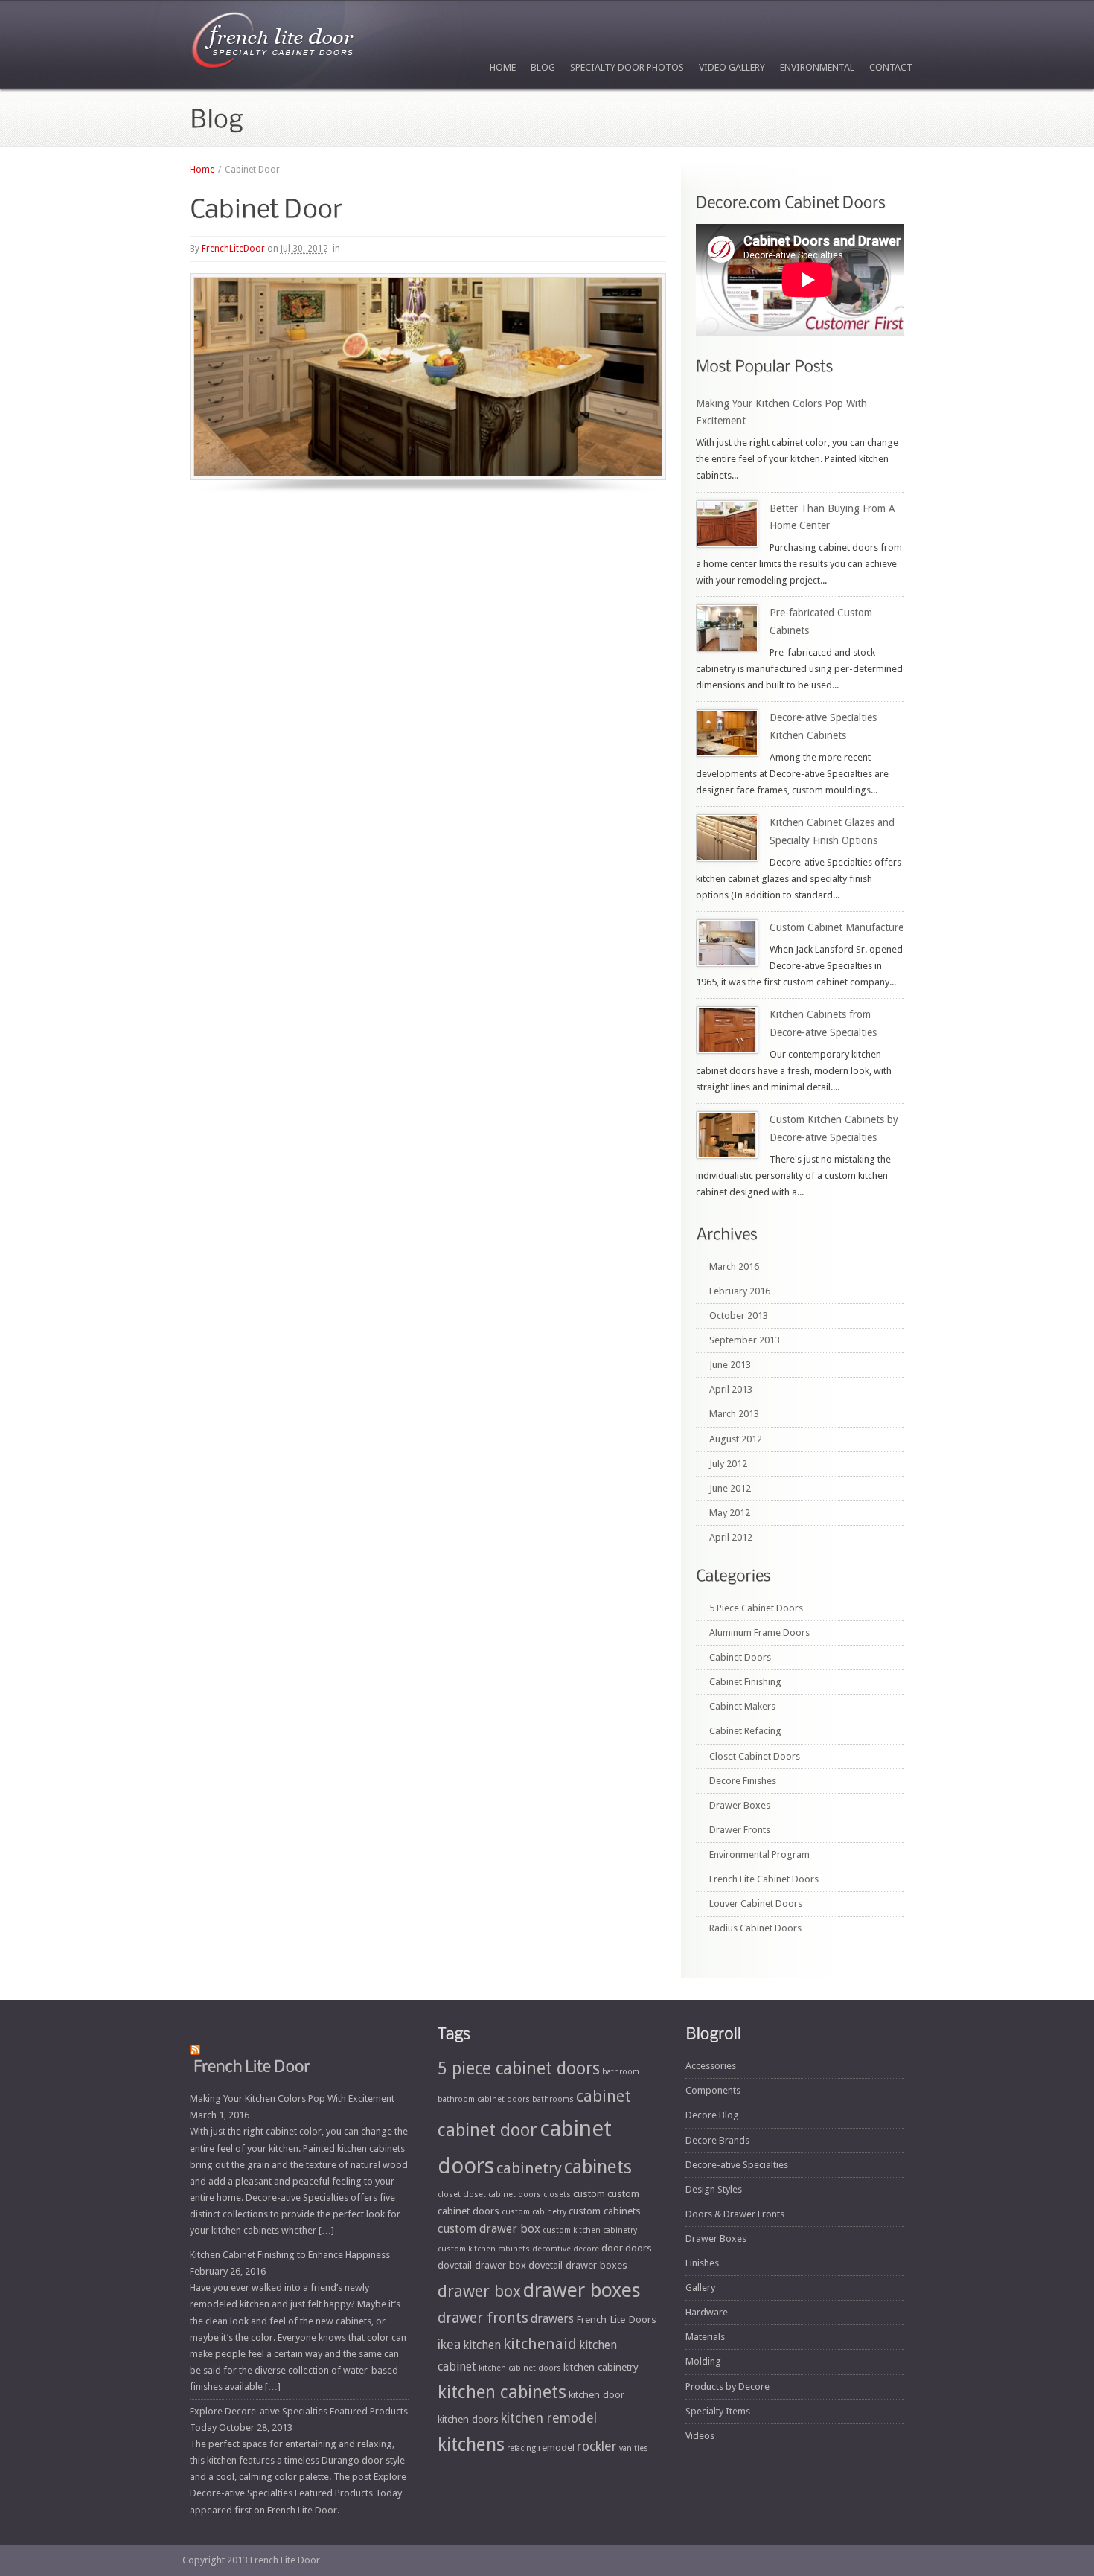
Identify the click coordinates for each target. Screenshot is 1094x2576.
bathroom (621, 2072)
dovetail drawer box (482, 2265)
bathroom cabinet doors (484, 2099)
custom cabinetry (534, 2212)
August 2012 (736, 1439)
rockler (597, 2446)
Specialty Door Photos (627, 67)
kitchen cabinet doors (520, 2368)
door (612, 2248)
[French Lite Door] (273, 44)
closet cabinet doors (502, 2195)
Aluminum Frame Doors (759, 1633)
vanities (634, 2448)
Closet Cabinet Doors (755, 1756)
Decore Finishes (743, 1781)
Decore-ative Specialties (737, 2165)
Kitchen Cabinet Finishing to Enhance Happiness (290, 2255)
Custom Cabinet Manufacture (837, 927)
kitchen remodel (549, 2418)
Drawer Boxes (740, 1805)
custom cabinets (605, 2211)
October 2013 (739, 1316)
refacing (521, 2448)
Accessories (711, 2066)
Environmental (817, 67)
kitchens (471, 2445)
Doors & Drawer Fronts (735, 2214)
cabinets (598, 2167)
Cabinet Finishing (745, 1682)
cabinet (604, 2096)
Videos (700, 2436)
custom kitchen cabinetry (590, 2230)
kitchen (482, 2345)
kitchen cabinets (502, 2392)
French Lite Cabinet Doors (764, 1879)
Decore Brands (717, 2140)
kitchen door (596, 2394)
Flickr (767, 2482)
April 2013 (731, 1389)
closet (449, 2195)
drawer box (479, 2291)
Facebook (697, 2482)
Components (713, 2090)
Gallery (700, 2288)
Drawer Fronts (740, 1830)
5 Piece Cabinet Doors (756, 1608)
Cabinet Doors (740, 1657)
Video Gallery (732, 67)
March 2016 (734, 1266)
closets (557, 2195)
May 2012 (730, 1513)
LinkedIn (837, 2482)
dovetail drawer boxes (578, 2265)
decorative (551, 2249)
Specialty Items (718, 2411)
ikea (449, 2345)
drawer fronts (483, 2318)
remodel (556, 2447)
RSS (872, 2482)
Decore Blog (712, 2115)
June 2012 (730, 1488)
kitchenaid (540, 2344)
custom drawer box (489, 2229)
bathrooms (553, 2099)
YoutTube (802, 2482)
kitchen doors (468, 2419)
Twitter (732, 2482)
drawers (552, 2319)
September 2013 (745, 1340)
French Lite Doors (616, 2319)
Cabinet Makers (742, 1706)
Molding (703, 2361)
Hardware (707, 2312)
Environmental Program (759, 1854)
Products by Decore (727, 2387)
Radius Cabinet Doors (755, 1928)
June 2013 (730, 1365)
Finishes (702, 2263)
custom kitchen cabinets (484, 2249)
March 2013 (734, 1414)
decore (586, 2249)
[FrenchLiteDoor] (252, 2065)
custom (589, 2193)
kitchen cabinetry (601, 2367)
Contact (891, 67)
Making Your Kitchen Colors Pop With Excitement (292, 2099)
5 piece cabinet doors (519, 2068)
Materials (705, 2337)
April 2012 (731, 1537)
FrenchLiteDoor (233, 249)
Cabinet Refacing (745, 1731)
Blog (543, 67)
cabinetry (529, 2168)
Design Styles (714, 2189)
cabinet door (487, 2130)
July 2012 (728, 1464)
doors (639, 2248)
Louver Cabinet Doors (756, 1904)
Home (503, 67)
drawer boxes (582, 2290)
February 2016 (740, 1291)
